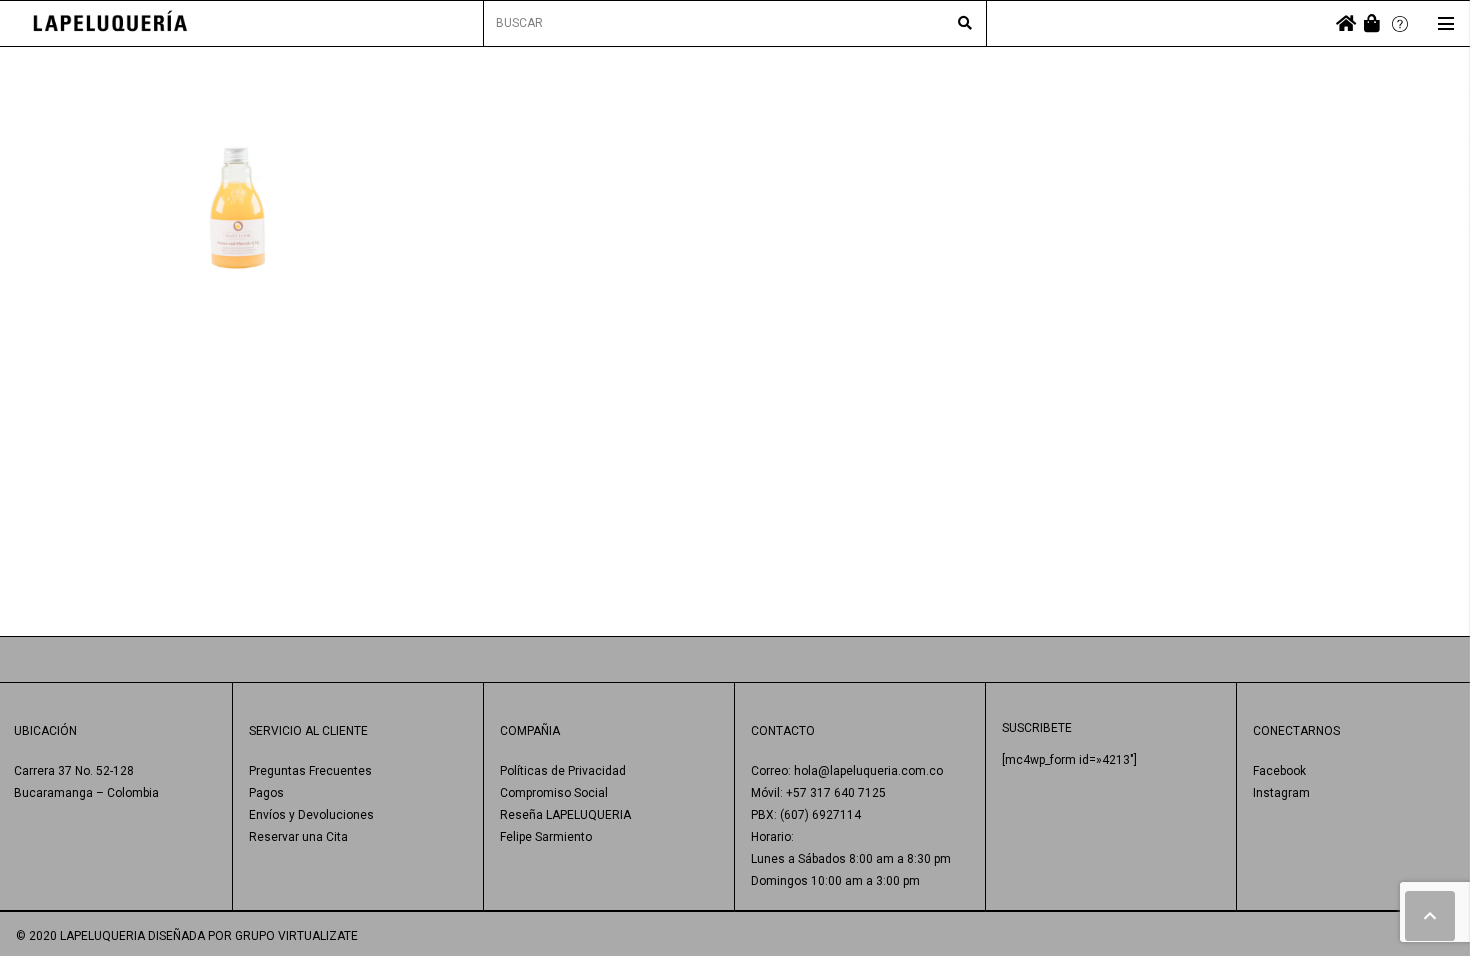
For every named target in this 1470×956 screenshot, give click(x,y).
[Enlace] (110, 23)
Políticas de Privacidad (563, 771)
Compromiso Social (554, 793)
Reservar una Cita (298, 837)
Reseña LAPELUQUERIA (565, 815)
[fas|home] (1346, 23)
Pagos (266, 793)
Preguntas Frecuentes (310, 771)
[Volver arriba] (1430, 916)
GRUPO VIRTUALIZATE (296, 936)
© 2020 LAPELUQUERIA (80, 936)
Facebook (1279, 771)
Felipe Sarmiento (546, 837)
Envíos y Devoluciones (311, 815)
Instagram (1281, 793)
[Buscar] (965, 24)
